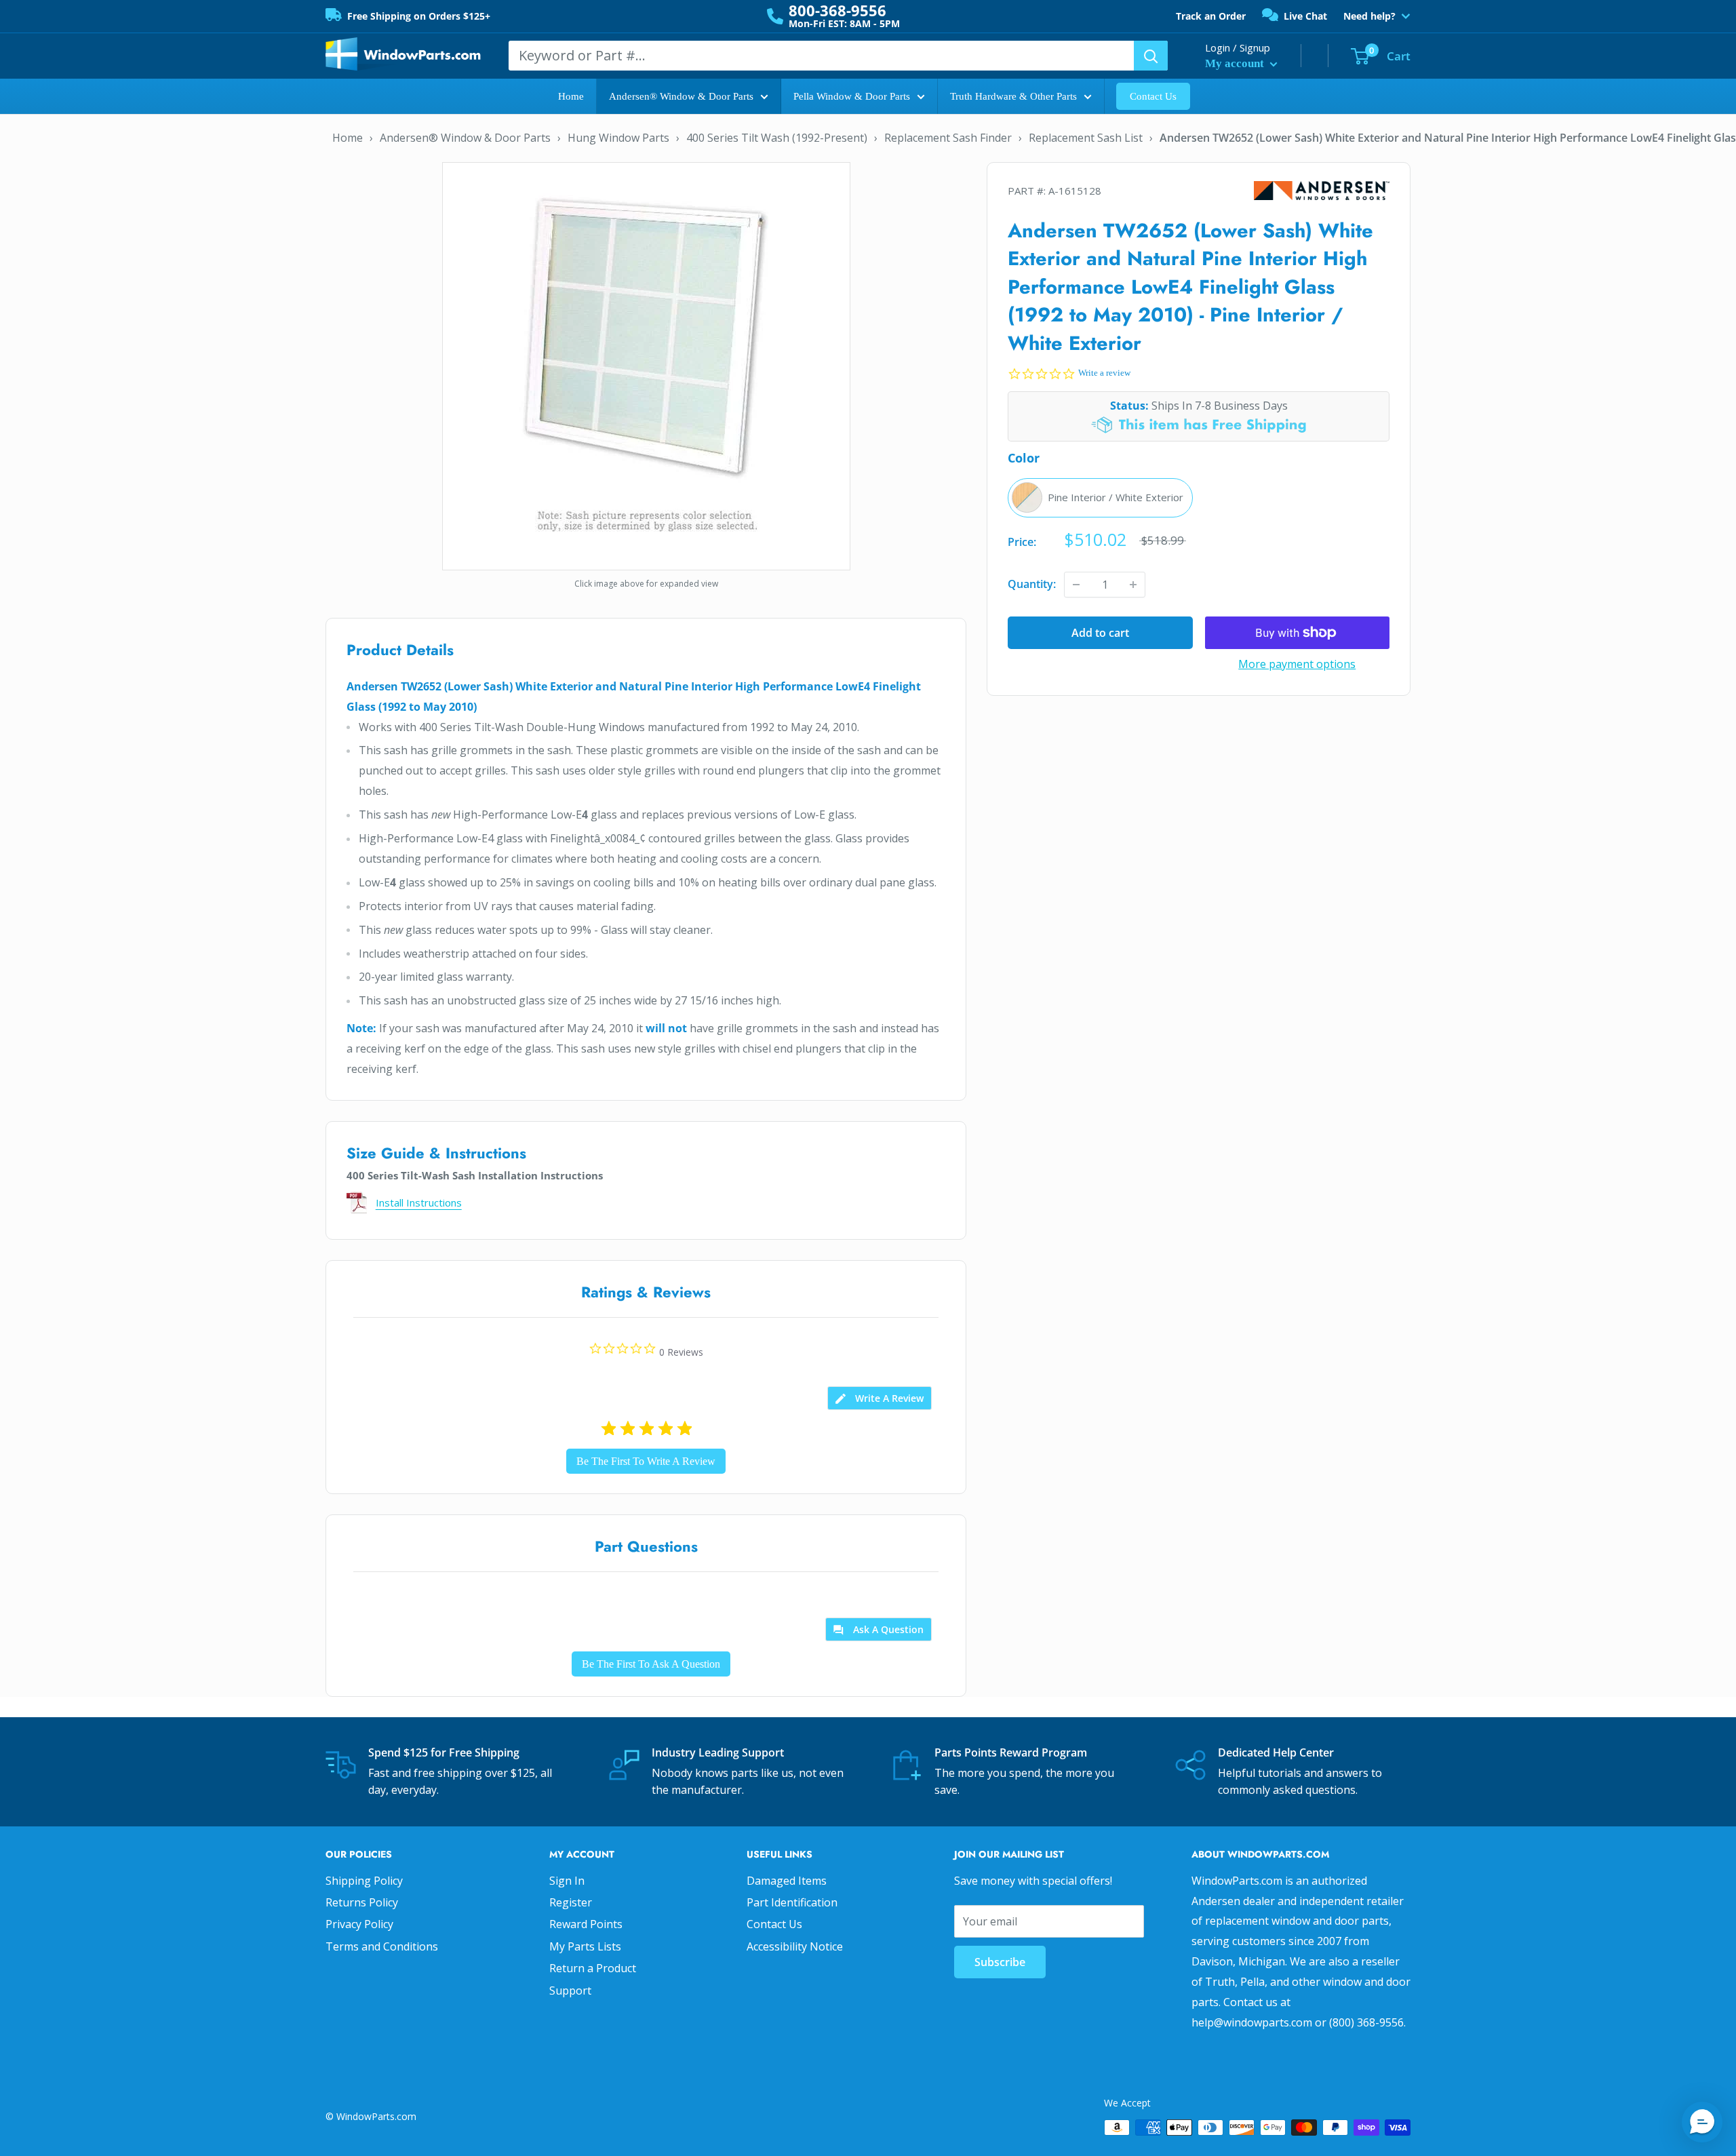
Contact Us (1153, 96)
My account (1236, 63)
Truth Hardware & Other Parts (1013, 96)
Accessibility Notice (795, 1946)
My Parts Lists (585, 1946)
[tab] (880, 1398)
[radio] (1100, 498)
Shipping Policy (364, 1881)
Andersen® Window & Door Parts (681, 96)
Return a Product (593, 1968)
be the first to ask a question (651, 1664)
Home (571, 96)
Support (570, 1991)
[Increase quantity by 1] (1133, 585)
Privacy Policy (359, 1924)
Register (571, 1902)
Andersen (1322, 191)
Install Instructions (419, 1202)
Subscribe (1000, 1962)
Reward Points (586, 1924)
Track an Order (1211, 16)
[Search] (1151, 56)
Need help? (1369, 16)
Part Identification (792, 1902)
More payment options (1297, 664)
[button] (1702, 2122)
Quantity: (1032, 584)
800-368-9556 (837, 10)
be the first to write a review (646, 1461)
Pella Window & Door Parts (852, 96)
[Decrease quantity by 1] (1076, 585)
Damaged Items (787, 1881)
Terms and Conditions (382, 1946)
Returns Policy (362, 1902)
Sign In (567, 1881)
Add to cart (1100, 633)
